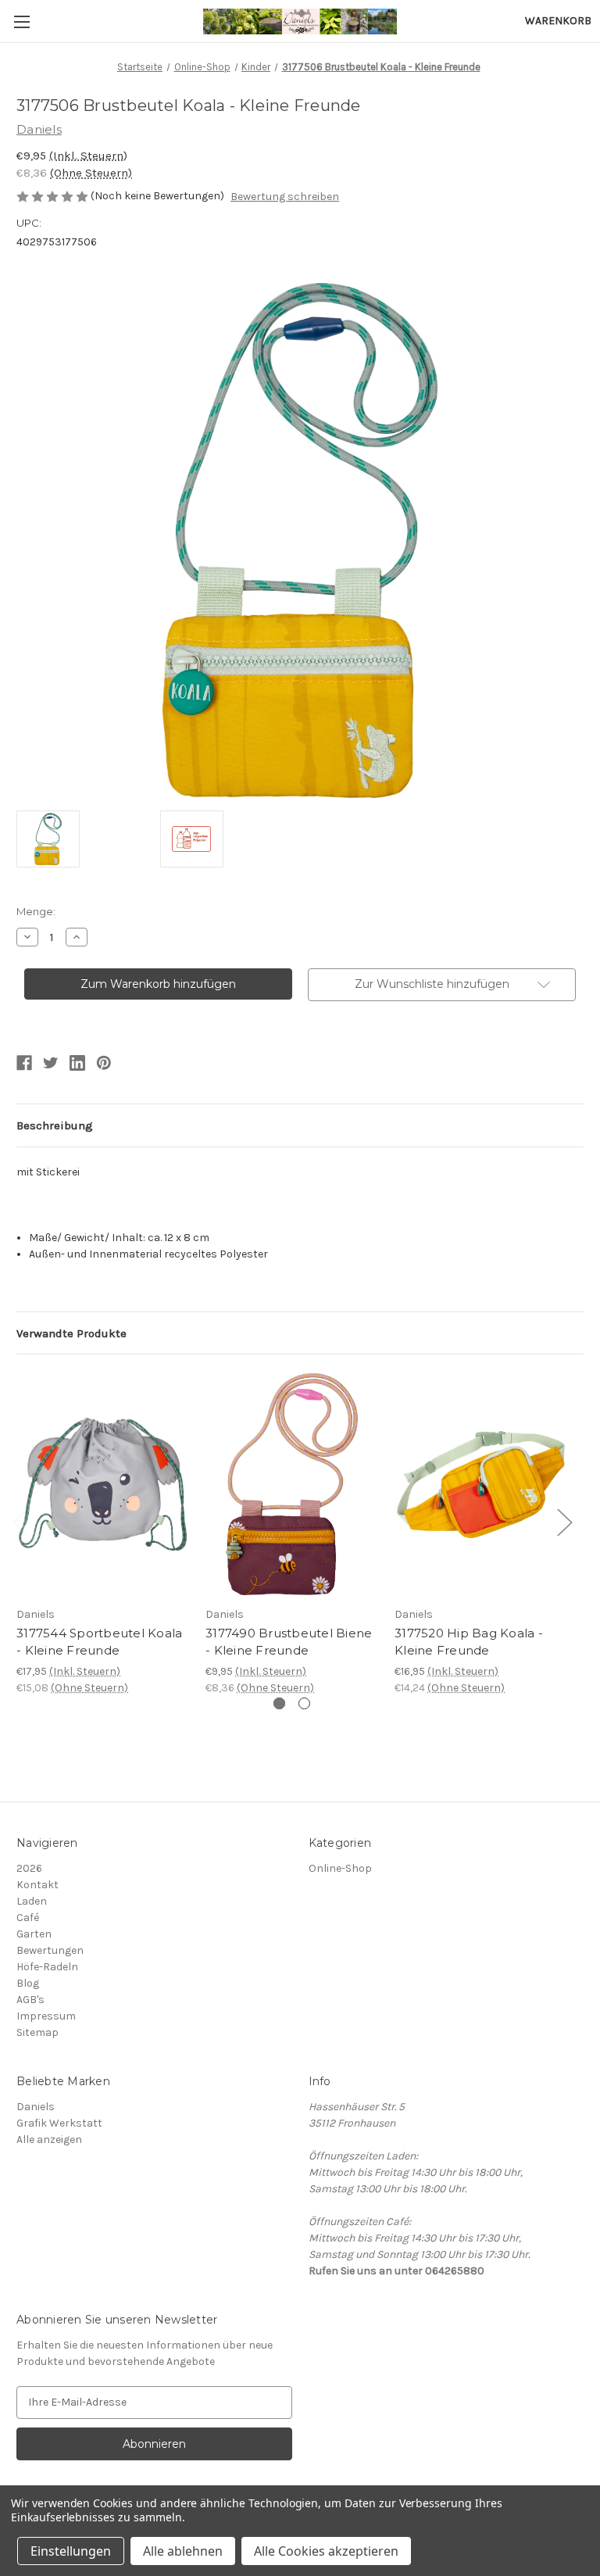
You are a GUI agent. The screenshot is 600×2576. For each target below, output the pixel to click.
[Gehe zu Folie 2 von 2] (304, 1703)
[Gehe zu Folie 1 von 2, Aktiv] (279, 1703)
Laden (32, 1901)
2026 (29, 1868)
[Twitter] (51, 1063)
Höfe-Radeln (47, 1967)
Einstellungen (71, 2551)
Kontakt (37, 1885)
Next (564, 1522)
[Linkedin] (77, 1063)
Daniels (36, 2107)
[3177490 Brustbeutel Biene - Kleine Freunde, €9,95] (292, 1484)
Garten (34, 1934)
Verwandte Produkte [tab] (71, 1333)
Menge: (36, 911)
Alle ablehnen (183, 2551)
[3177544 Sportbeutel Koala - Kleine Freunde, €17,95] (103, 1484)
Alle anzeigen (49, 2140)
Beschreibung (55, 1125)
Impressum (46, 2016)
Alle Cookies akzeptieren (326, 2551)
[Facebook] (24, 1063)
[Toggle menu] (21, 21)
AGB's (30, 2000)
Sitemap (37, 2032)
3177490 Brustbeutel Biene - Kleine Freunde (289, 1642)
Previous (20, 1522)
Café (28, 1918)
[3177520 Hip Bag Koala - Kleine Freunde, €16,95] (481, 1484)
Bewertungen (50, 1950)
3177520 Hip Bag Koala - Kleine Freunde (469, 1642)
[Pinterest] (104, 1063)
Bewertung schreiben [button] (285, 197)
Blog (28, 1983)
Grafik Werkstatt (59, 2123)
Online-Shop (340, 1868)
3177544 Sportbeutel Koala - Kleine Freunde (99, 1642)
